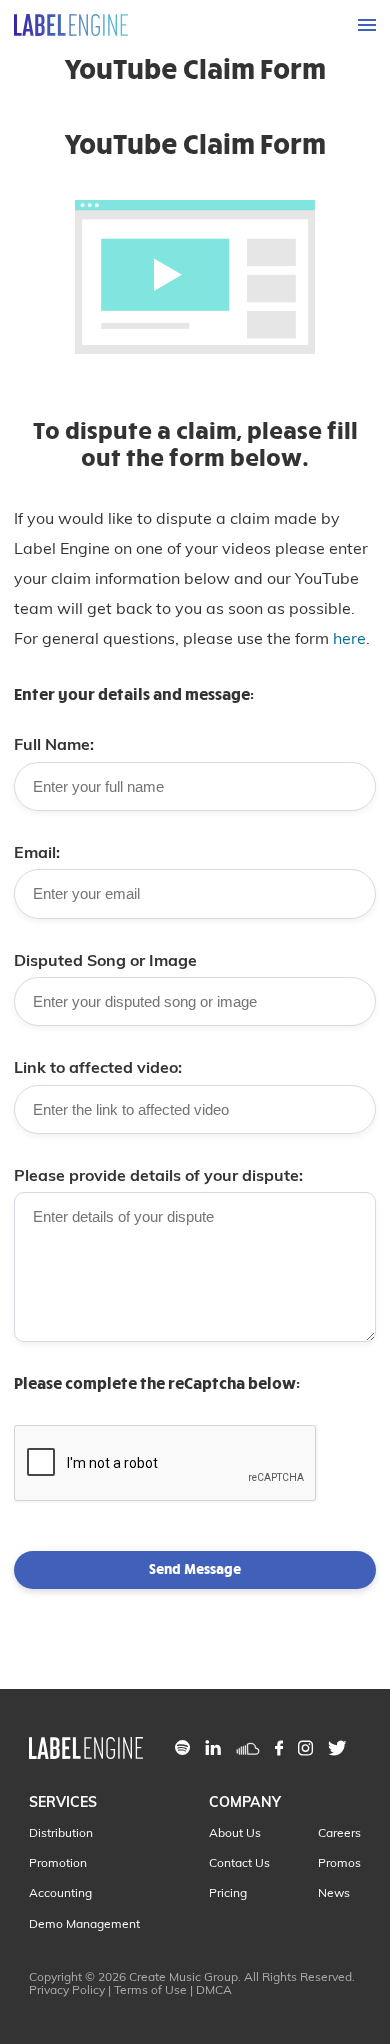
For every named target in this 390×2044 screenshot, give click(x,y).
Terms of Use (150, 1989)
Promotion (58, 1862)
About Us (235, 1832)
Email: (37, 852)
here (349, 638)
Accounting (60, 1892)
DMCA (214, 1989)
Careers (339, 1832)
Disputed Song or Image (105, 960)
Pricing (228, 1892)
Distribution (61, 1832)
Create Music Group (183, 1976)
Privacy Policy (67, 1989)
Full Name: (54, 744)
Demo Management (84, 1923)
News (334, 1892)
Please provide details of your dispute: (158, 1175)
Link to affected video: (98, 1067)
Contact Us (239, 1862)
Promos (339, 1862)
